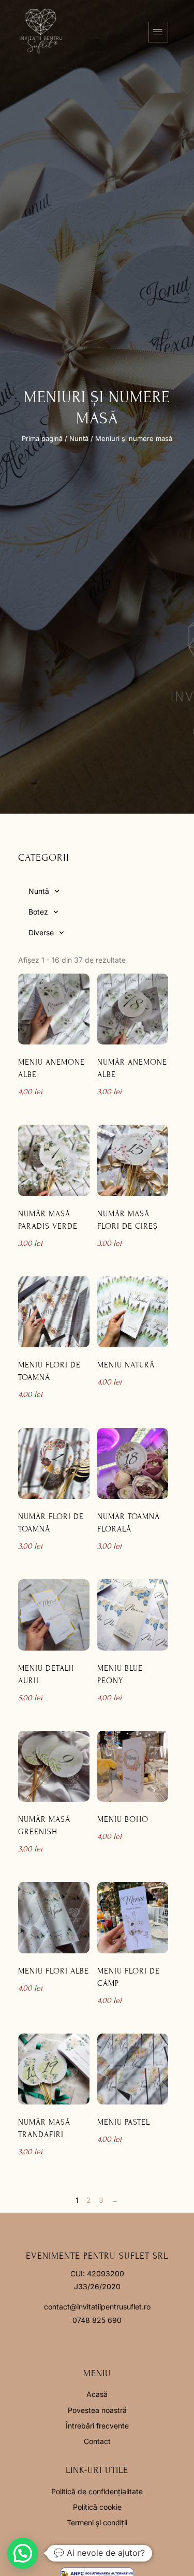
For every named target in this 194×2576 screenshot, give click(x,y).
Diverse (41, 932)
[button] (23, 2553)
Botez (38, 912)
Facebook (64, 2344)
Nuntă (79, 439)
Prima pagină (42, 439)
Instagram (113, 2344)
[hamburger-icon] (158, 32)
